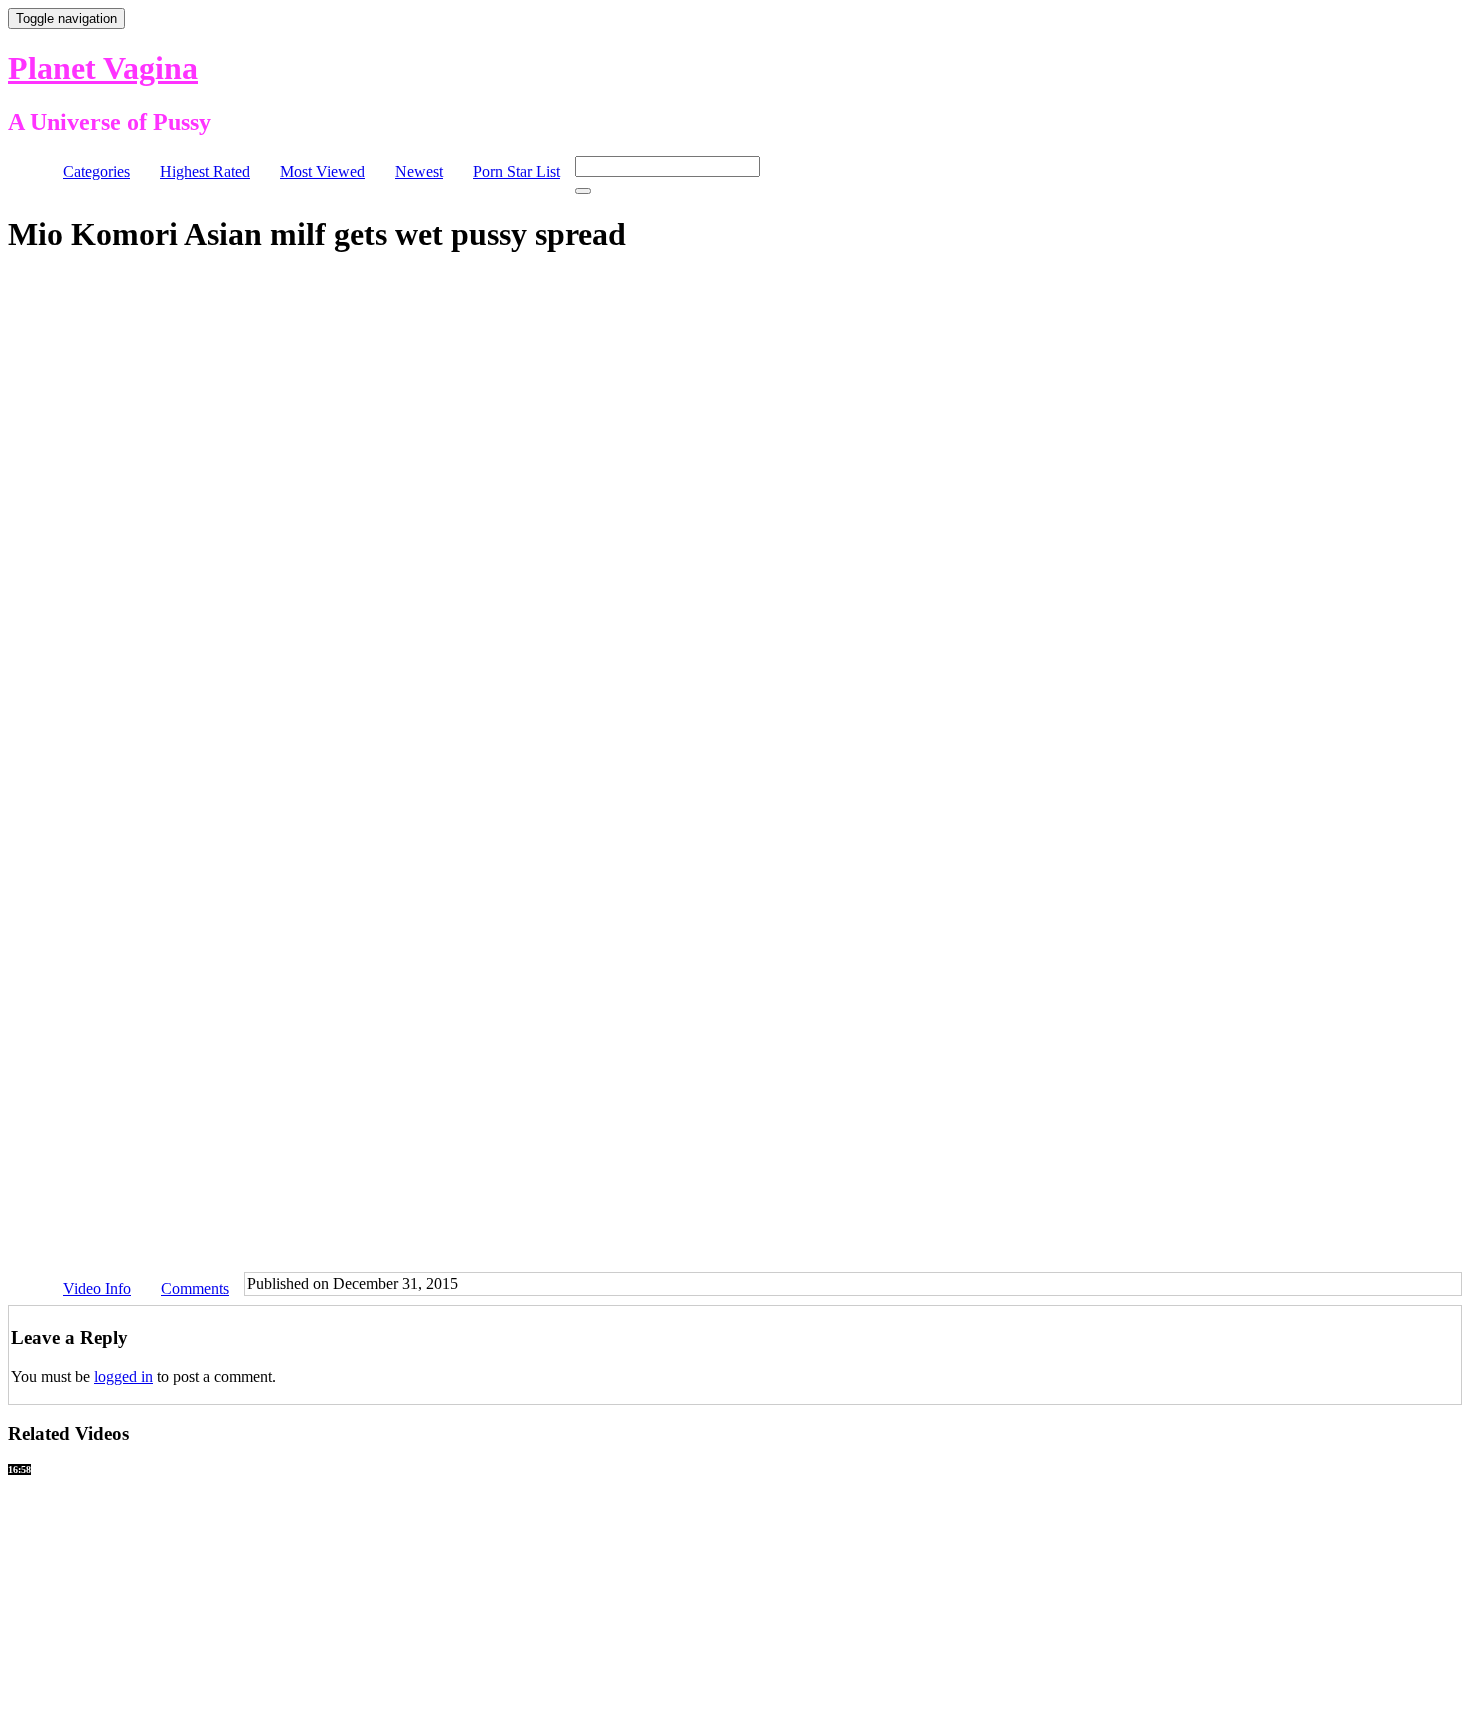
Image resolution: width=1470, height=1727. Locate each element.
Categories (96, 171)
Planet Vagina (103, 68)
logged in (123, 1376)
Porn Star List (516, 171)
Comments (195, 1288)
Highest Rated (205, 171)
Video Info (97, 1288)
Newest (419, 171)
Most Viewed (322, 171)
